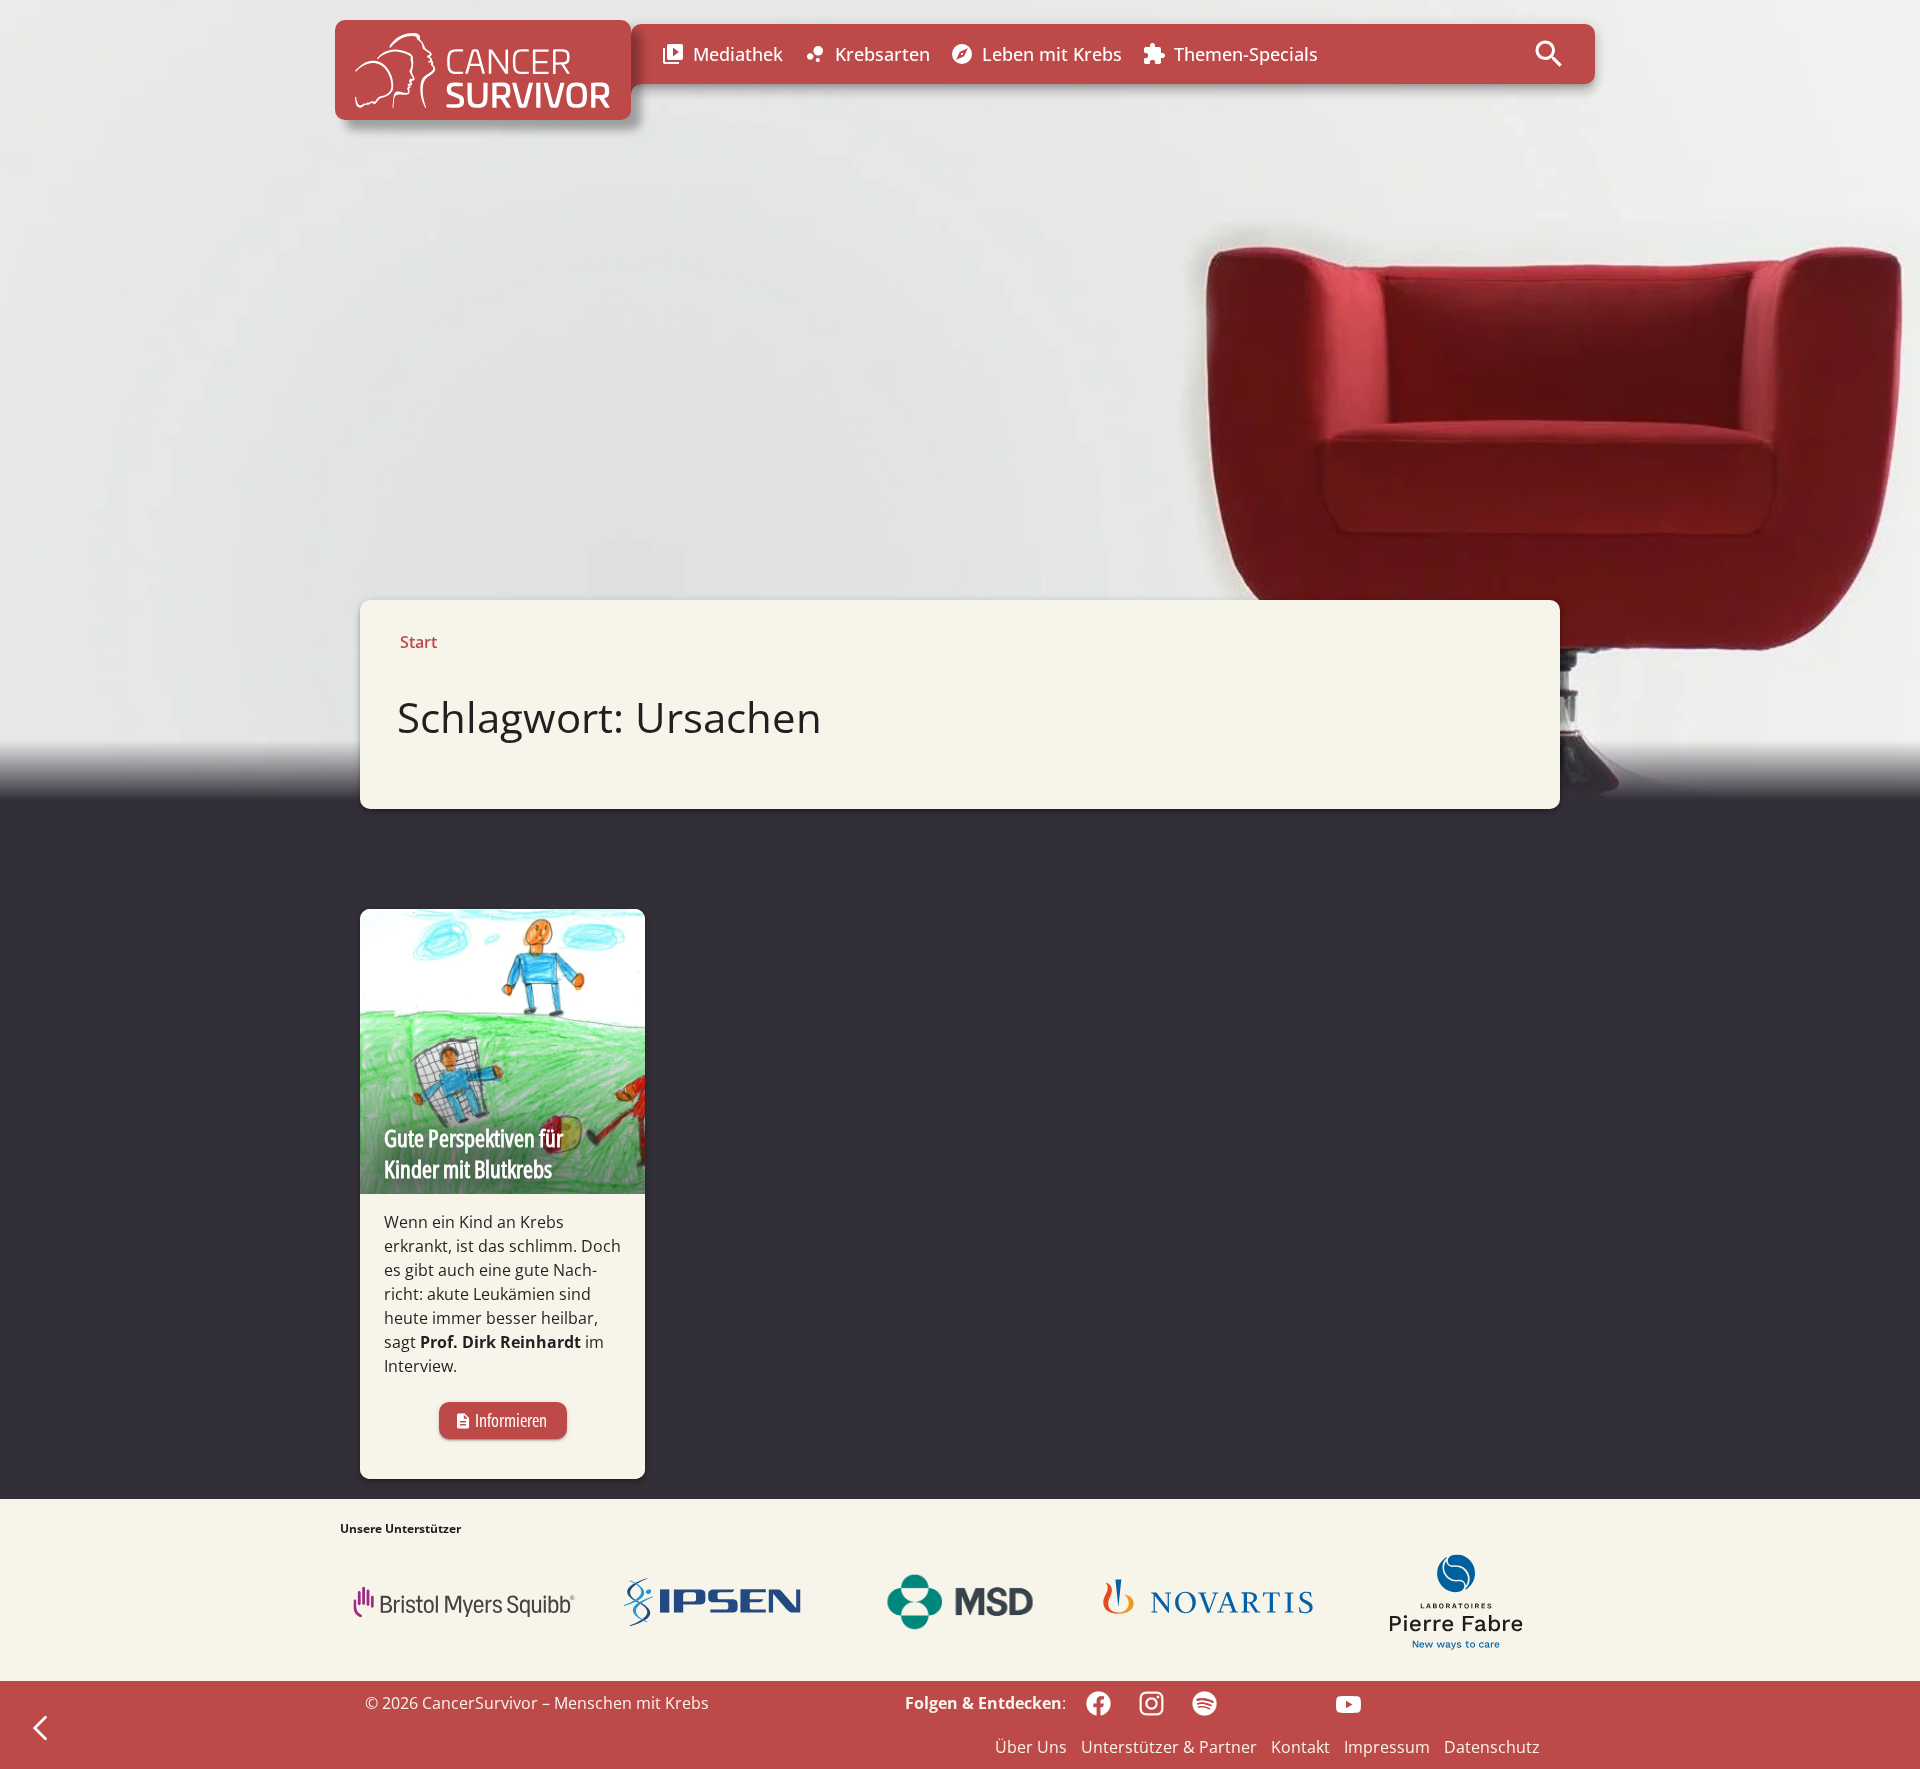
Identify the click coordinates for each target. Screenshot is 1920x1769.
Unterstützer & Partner (1169, 1747)
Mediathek (722, 54)
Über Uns (1031, 1747)
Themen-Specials (1230, 54)
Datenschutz (1492, 1747)
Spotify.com (1270, 1702)
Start (418, 642)
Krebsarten (866, 54)
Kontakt (1300, 1747)
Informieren (500, 1420)
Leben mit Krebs (1036, 54)
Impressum (1387, 1747)
